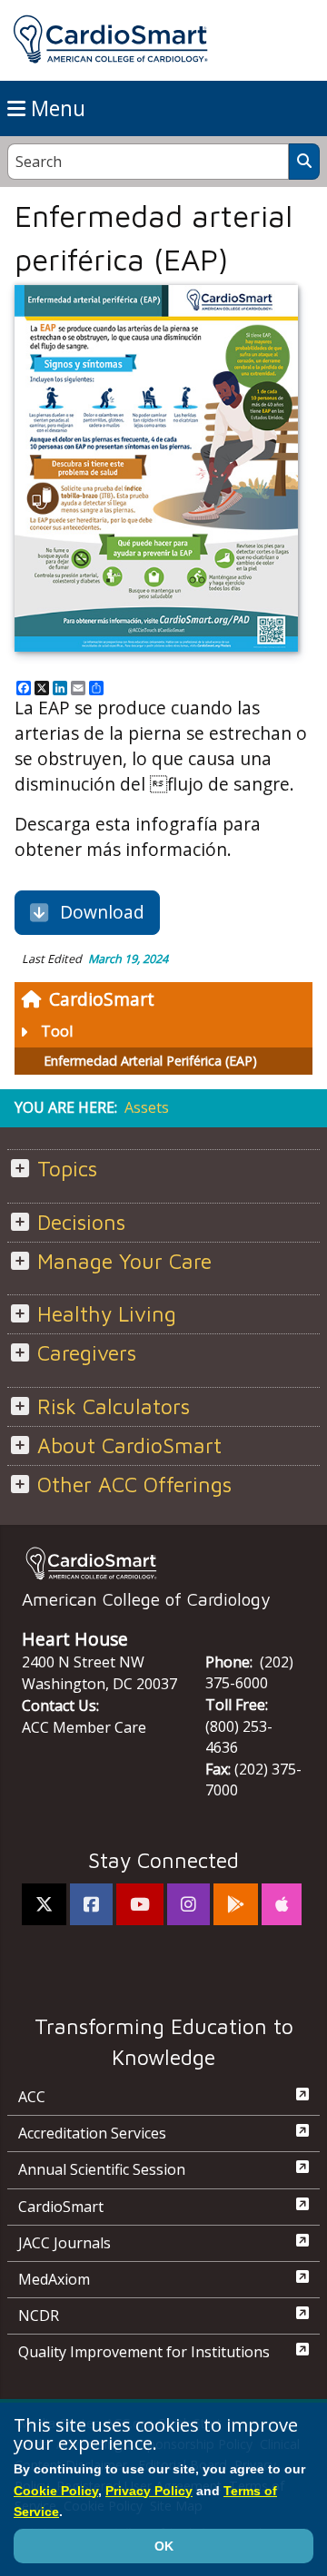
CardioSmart (102, 999)
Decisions (81, 1222)
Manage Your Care (124, 1261)
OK (164, 2546)
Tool (57, 1031)
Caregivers (87, 1353)
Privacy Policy (149, 2491)
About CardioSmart (129, 1445)
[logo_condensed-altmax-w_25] (163, 1563)
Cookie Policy (56, 2491)
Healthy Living (107, 1314)
